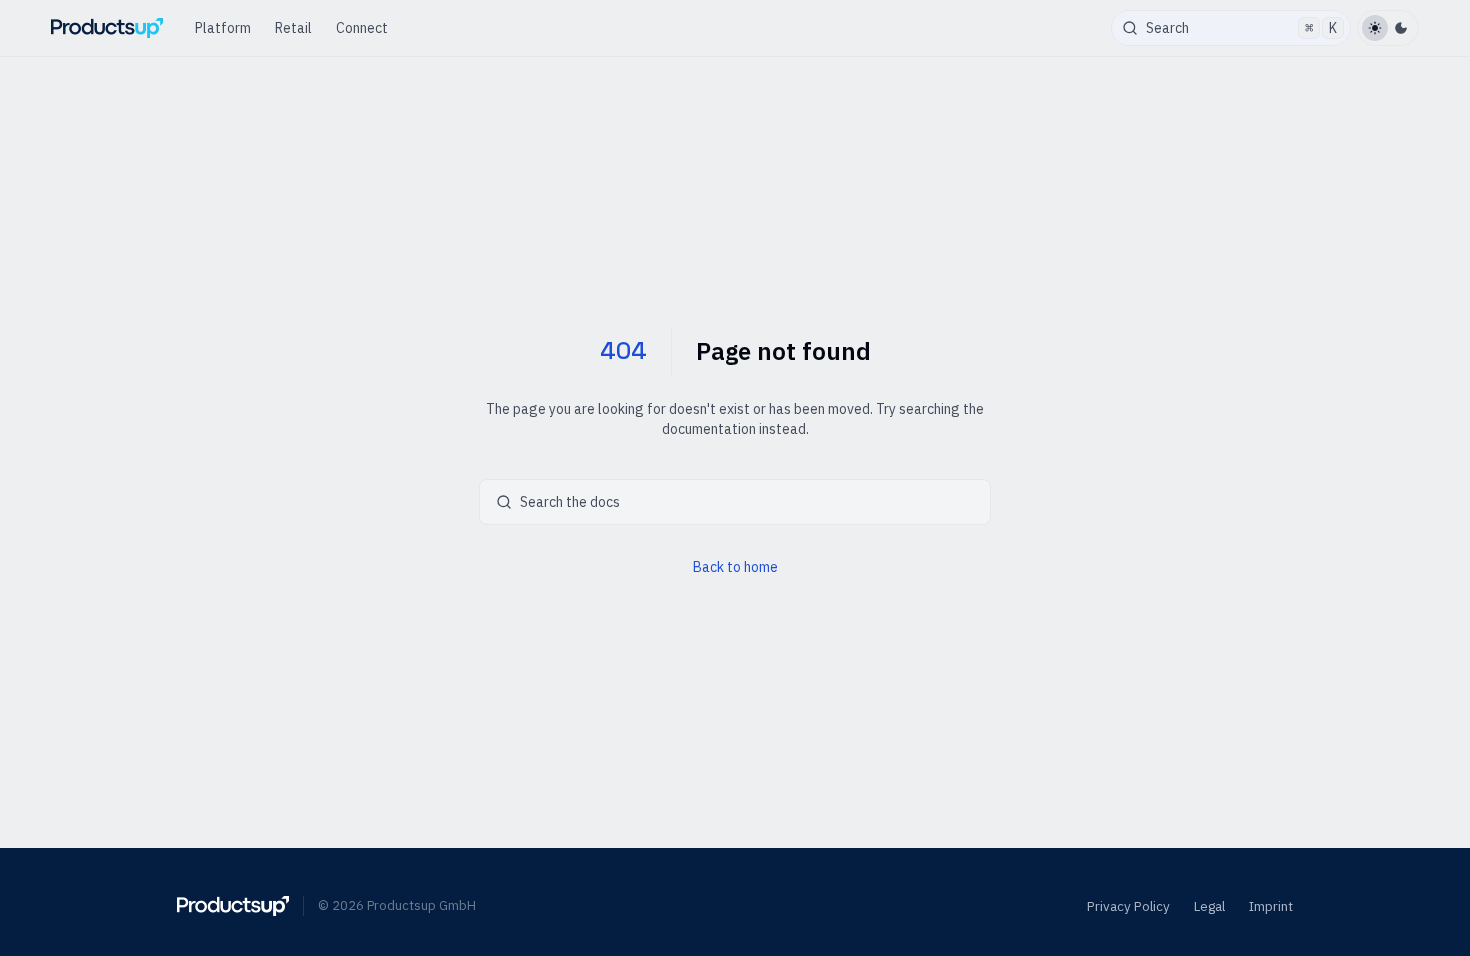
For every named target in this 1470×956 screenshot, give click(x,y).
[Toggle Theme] (1388, 28)
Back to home (735, 567)
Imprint (1271, 906)
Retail (293, 28)
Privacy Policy (1128, 906)
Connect (362, 28)
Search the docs (570, 502)
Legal (1209, 906)
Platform (223, 28)
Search (1241, 28)
